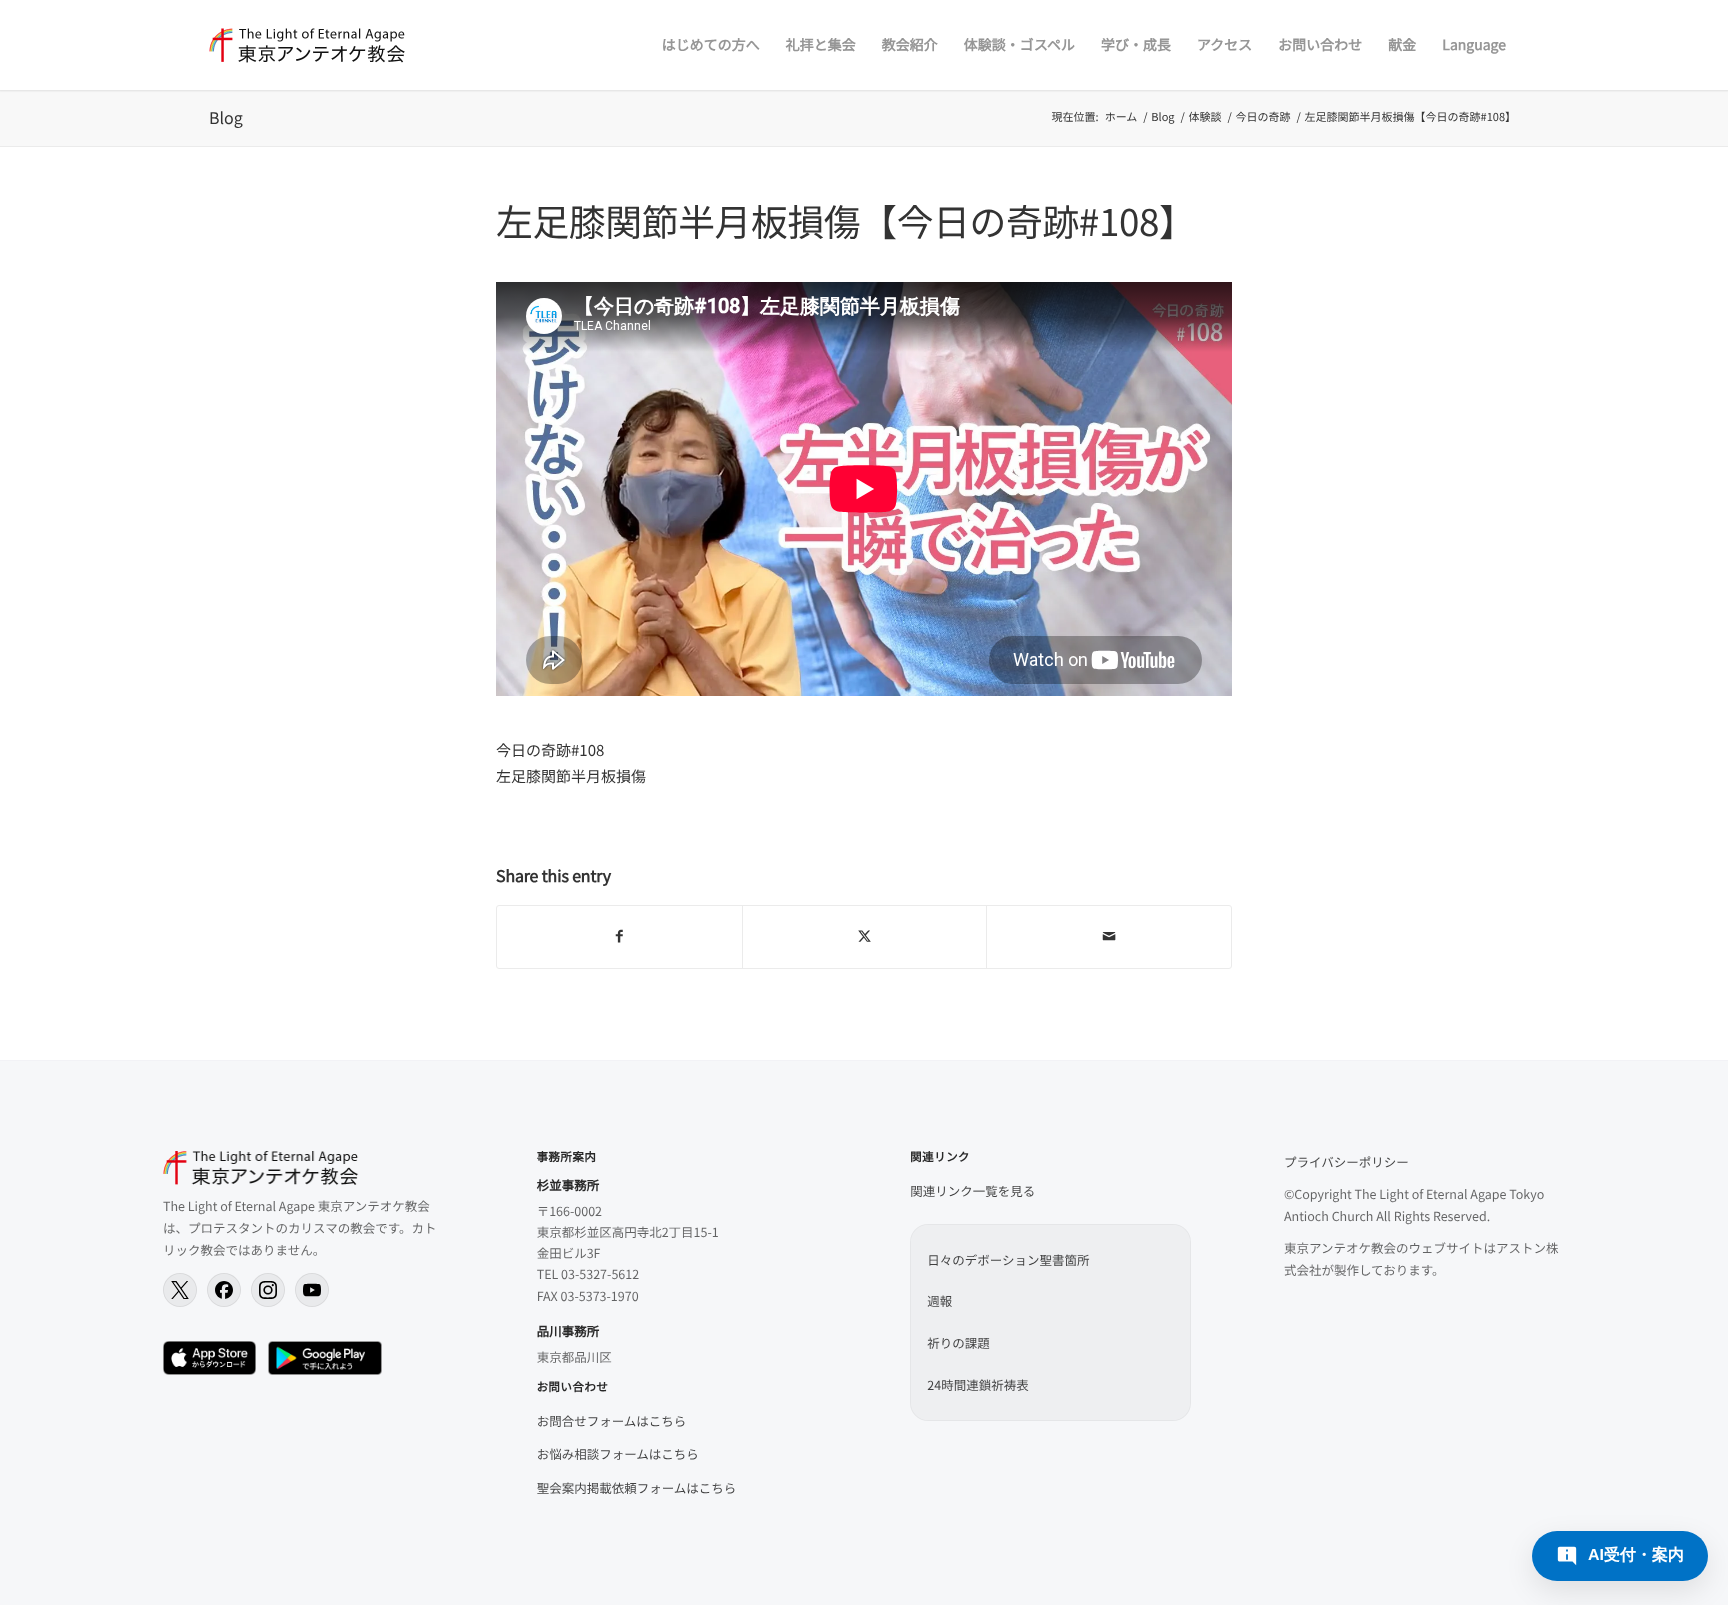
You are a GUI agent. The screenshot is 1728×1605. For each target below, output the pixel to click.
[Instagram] (268, 1290)
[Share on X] (865, 937)
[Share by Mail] (1109, 937)
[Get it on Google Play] (325, 1358)
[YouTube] (312, 1290)
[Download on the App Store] (209, 1358)
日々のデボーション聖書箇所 (1008, 1259)
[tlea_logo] (307, 45)
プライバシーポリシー (1346, 1161)
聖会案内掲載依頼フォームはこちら (637, 1487)
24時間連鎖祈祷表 (977, 1384)
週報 (939, 1300)
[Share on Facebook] (619, 937)
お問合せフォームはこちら (612, 1420)
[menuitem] (711, 45)
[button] (1620, 1556)
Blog (226, 117)
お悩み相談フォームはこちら (618, 1453)
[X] (180, 1290)
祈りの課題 (958, 1342)
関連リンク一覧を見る (972, 1190)
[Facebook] (224, 1290)
